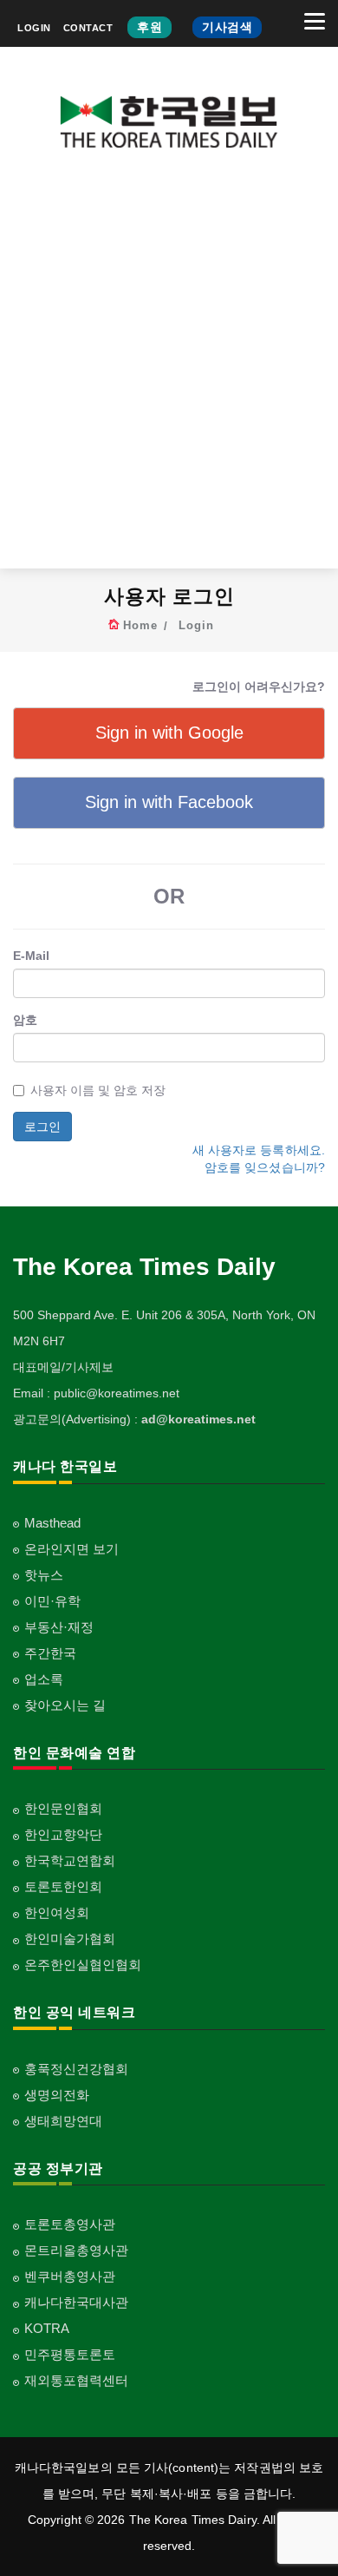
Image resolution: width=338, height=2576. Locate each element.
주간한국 (50, 1653)
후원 (149, 27)
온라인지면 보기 (71, 1549)
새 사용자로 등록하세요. (259, 1150)
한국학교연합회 (70, 1860)
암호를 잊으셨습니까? (265, 1167)
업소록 (44, 1679)
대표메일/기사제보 (63, 1367)
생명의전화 (57, 2095)
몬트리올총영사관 (76, 2250)
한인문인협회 (63, 1808)
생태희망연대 (63, 2121)
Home (140, 625)
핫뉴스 (44, 1575)
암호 (25, 1020)
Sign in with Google (169, 733)
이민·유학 (52, 1601)
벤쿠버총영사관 (70, 2276)
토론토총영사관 (70, 2224)
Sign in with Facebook (169, 802)
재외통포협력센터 (76, 2380)
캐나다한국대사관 (76, 2302)
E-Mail (31, 956)
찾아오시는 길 (65, 1705)
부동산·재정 (59, 1627)
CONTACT (88, 28)
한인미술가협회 (70, 1939)
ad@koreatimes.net (198, 1419)
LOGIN (34, 28)
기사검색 (227, 27)
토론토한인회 (63, 1886)
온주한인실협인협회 (83, 1965)
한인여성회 (57, 1912)
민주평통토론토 (70, 2354)
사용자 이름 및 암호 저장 (98, 1090)
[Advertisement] (169, 372)
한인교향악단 (63, 1834)
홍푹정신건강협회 (76, 2069)
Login (196, 625)
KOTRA (47, 2328)
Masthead (52, 1523)
